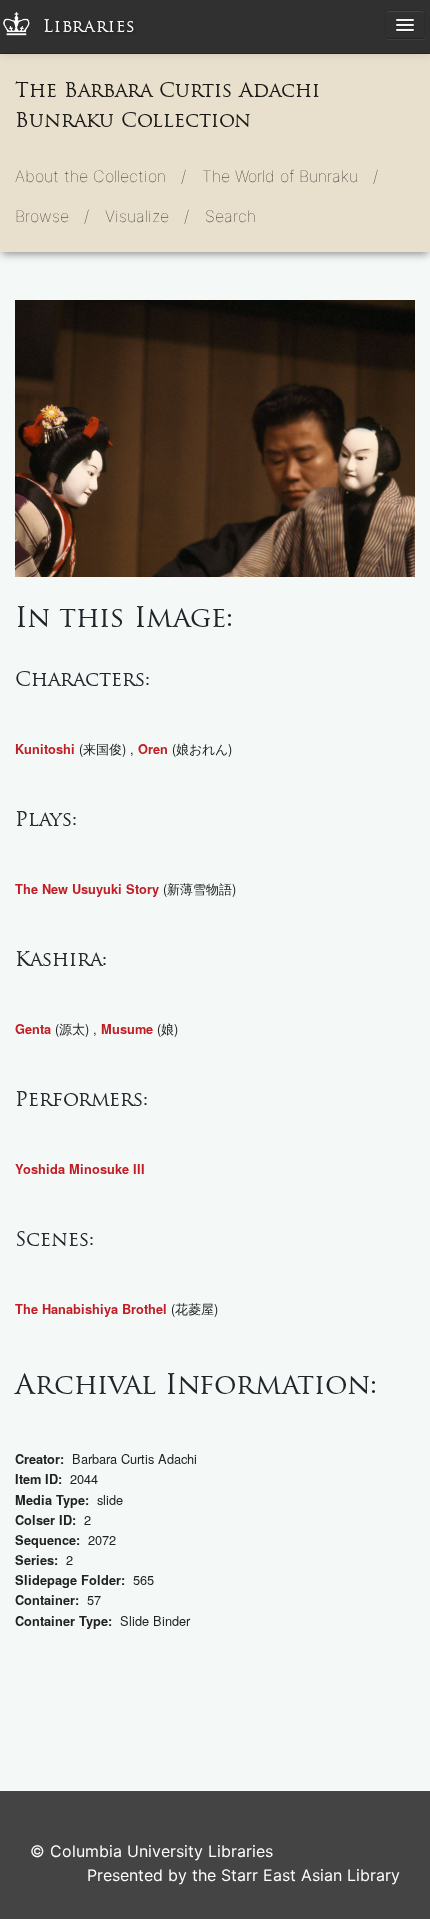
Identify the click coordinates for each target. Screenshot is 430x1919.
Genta (33, 1029)
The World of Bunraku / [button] (290, 176)
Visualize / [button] (147, 216)
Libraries (89, 26)
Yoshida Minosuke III (80, 1169)
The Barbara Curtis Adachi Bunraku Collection (167, 105)
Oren (153, 749)
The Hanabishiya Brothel (91, 1309)
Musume (127, 1029)
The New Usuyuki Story (87, 889)
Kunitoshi (45, 749)
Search (230, 216)
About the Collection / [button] (100, 176)
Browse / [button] (52, 216)
